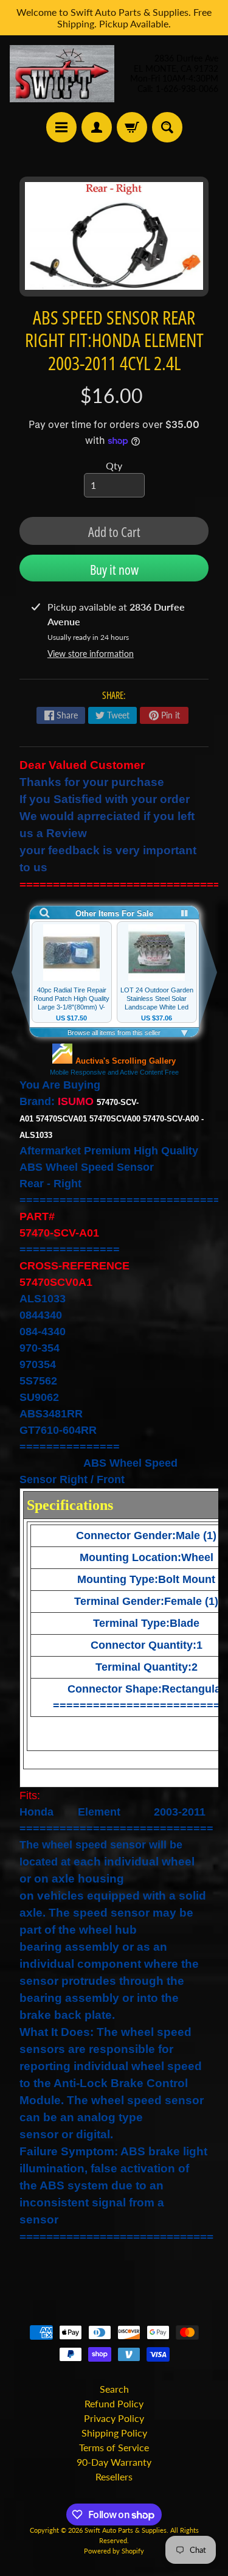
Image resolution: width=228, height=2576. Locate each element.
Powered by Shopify (114, 2551)
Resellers (114, 2476)
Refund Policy (114, 2403)
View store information (91, 654)
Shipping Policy (114, 2433)
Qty (114, 465)
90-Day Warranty (114, 2462)
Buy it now (114, 569)
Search (114, 2389)
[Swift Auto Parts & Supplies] (62, 74)
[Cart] (132, 127)
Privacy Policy (114, 2418)
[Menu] (61, 127)
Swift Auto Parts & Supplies (126, 2530)
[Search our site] (167, 127)
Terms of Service (114, 2447)
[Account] (97, 127)
